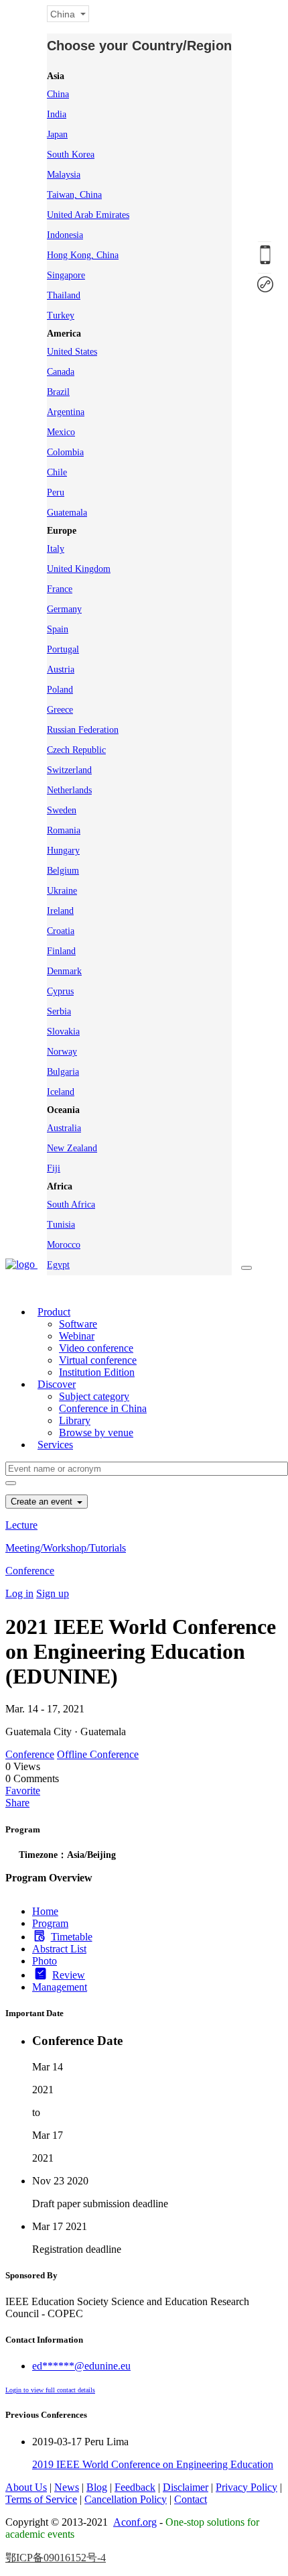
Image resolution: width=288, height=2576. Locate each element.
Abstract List (59, 1949)
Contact (191, 2499)
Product (54, 1312)
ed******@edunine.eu (81, 2366)
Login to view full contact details (50, 2390)
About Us (26, 2487)
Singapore (66, 275)
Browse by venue (96, 1432)
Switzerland (69, 770)
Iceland (61, 1092)
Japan (57, 134)
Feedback (135, 2487)
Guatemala (67, 513)
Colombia (65, 452)
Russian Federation (83, 730)
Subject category (94, 1396)
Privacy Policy (246, 2487)
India (57, 114)
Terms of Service (41, 2499)
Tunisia (61, 1225)
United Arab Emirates (88, 215)
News (67, 2487)
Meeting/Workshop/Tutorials (66, 1548)
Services (55, 1445)
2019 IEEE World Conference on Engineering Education (153, 2464)
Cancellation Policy (126, 2499)
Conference (30, 1571)
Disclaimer (186, 2487)
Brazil (58, 392)
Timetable (72, 1937)
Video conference (96, 1348)
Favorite (23, 1791)
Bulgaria (63, 1072)
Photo (45, 1961)
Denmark (64, 971)
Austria (61, 669)
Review (69, 1975)
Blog (97, 2487)
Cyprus (60, 991)
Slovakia (63, 1032)
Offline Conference (98, 1754)
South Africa (71, 1205)
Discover (57, 1384)
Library (75, 1420)
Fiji (54, 1168)
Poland (60, 690)
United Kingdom (79, 569)
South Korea (71, 155)
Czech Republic (76, 750)
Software (78, 1324)
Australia (64, 1128)
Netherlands (69, 790)
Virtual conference (98, 1360)
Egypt (58, 1265)
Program (50, 1923)
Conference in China (103, 1408)
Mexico (61, 432)
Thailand (64, 295)
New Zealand (72, 1148)
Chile (57, 472)
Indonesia (65, 235)
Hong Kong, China (83, 255)
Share (17, 1803)
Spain (58, 629)
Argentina (66, 412)
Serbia (59, 1011)
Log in (19, 1593)
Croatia (61, 931)
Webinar (77, 1336)
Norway (62, 1052)
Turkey (61, 315)
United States (72, 352)
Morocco (64, 1245)
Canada (61, 372)
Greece (60, 710)
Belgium (63, 871)
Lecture (21, 1525)
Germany (64, 609)
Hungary (63, 851)
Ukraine (62, 891)
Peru (56, 492)
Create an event (43, 1502)
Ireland (60, 911)
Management (60, 1987)
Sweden (62, 810)
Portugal (63, 649)
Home (45, 1911)
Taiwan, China (74, 195)
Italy (56, 549)
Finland (61, 951)
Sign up (53, 1593)
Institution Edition (97, 1372)
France (60, 589)
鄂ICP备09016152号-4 (56, 2558)
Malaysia (64, 175)
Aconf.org (135, 2522)
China (58, 94)
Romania (64, 830)
